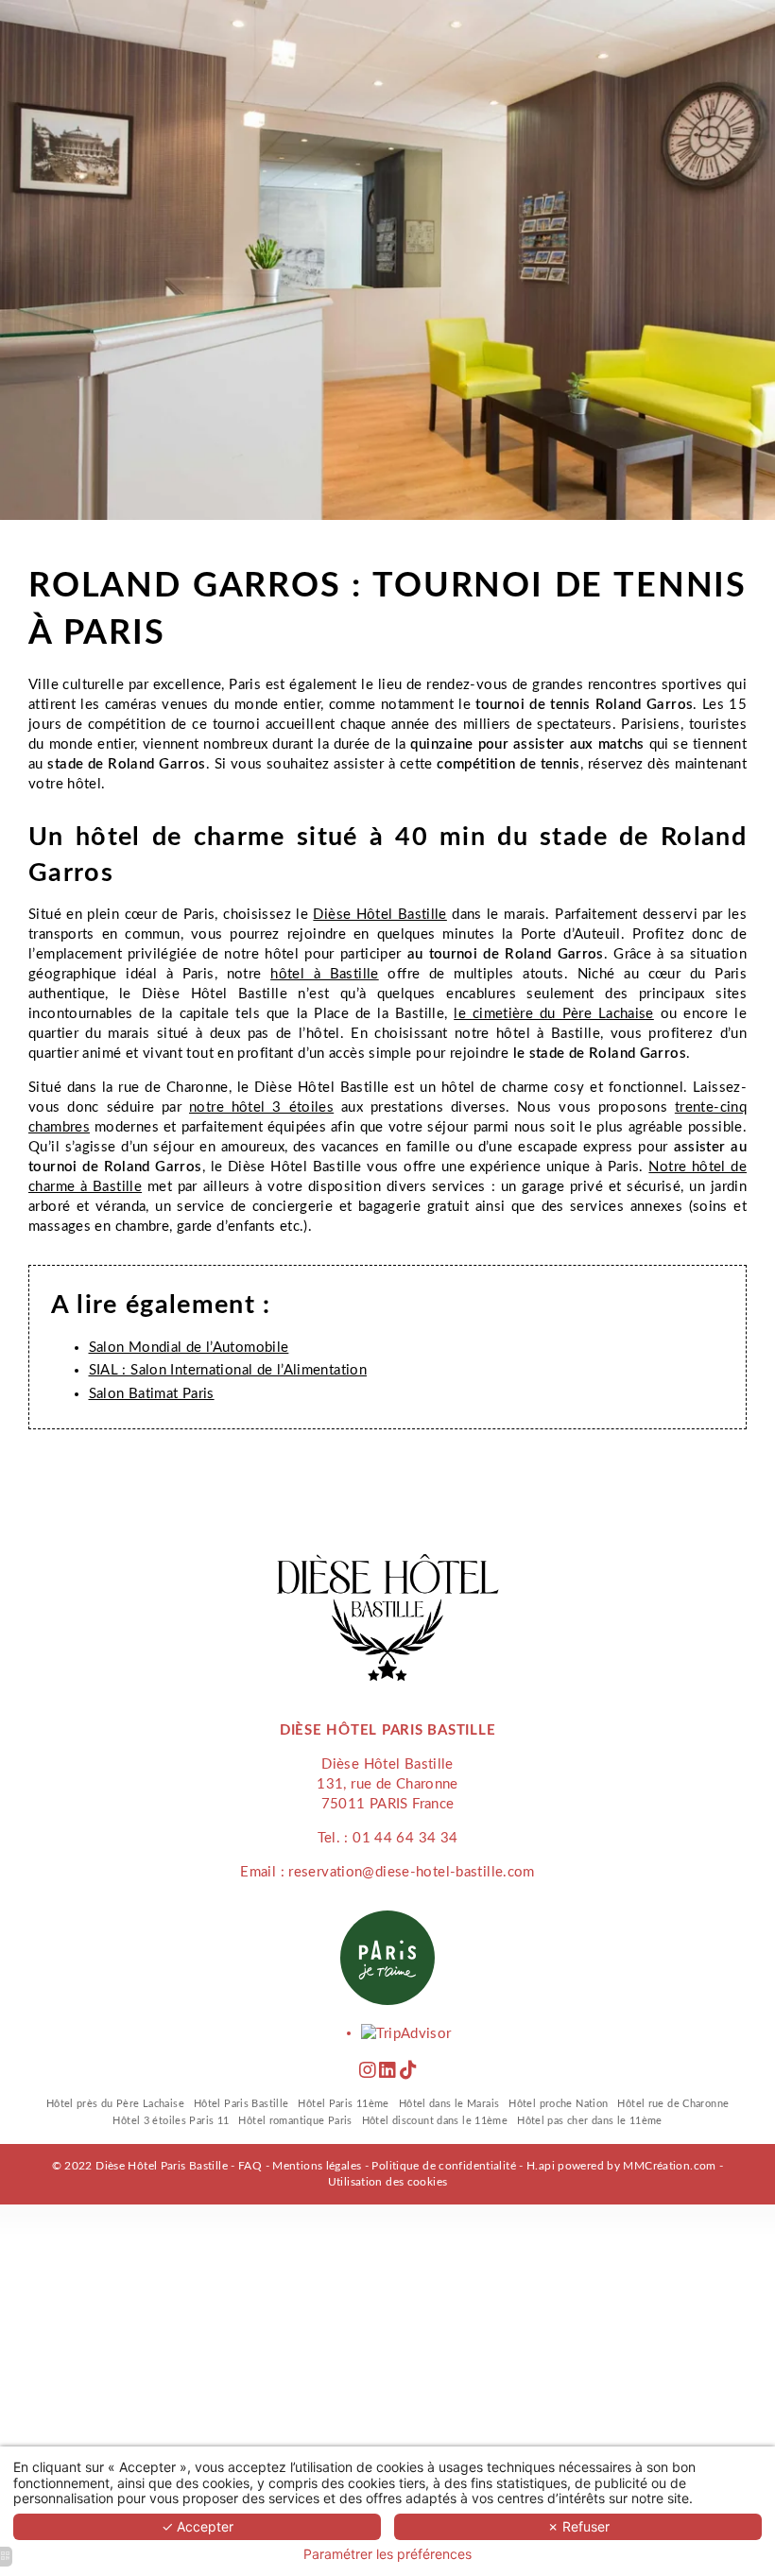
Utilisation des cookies (388, 2182)
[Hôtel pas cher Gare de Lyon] (387, 2072)
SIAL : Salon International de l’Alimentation (228, 1370)
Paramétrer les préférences (387, 2554)
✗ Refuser (578, 2526)
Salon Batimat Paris (152, 1394)
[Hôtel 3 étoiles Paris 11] (406, 2033)
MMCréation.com (669, 2166)
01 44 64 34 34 (405, 1838)
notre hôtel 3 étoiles (261, 1107)
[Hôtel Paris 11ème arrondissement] (367, 2072)
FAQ (250, 2166)
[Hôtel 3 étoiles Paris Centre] (408, 2072)
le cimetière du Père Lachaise (554, 1014)
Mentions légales (317, 2166)
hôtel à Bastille (325, 974)
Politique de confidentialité (444, 2166)
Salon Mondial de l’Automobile (189, 1348)
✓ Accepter (198, 2526)
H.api (541, 2166)
